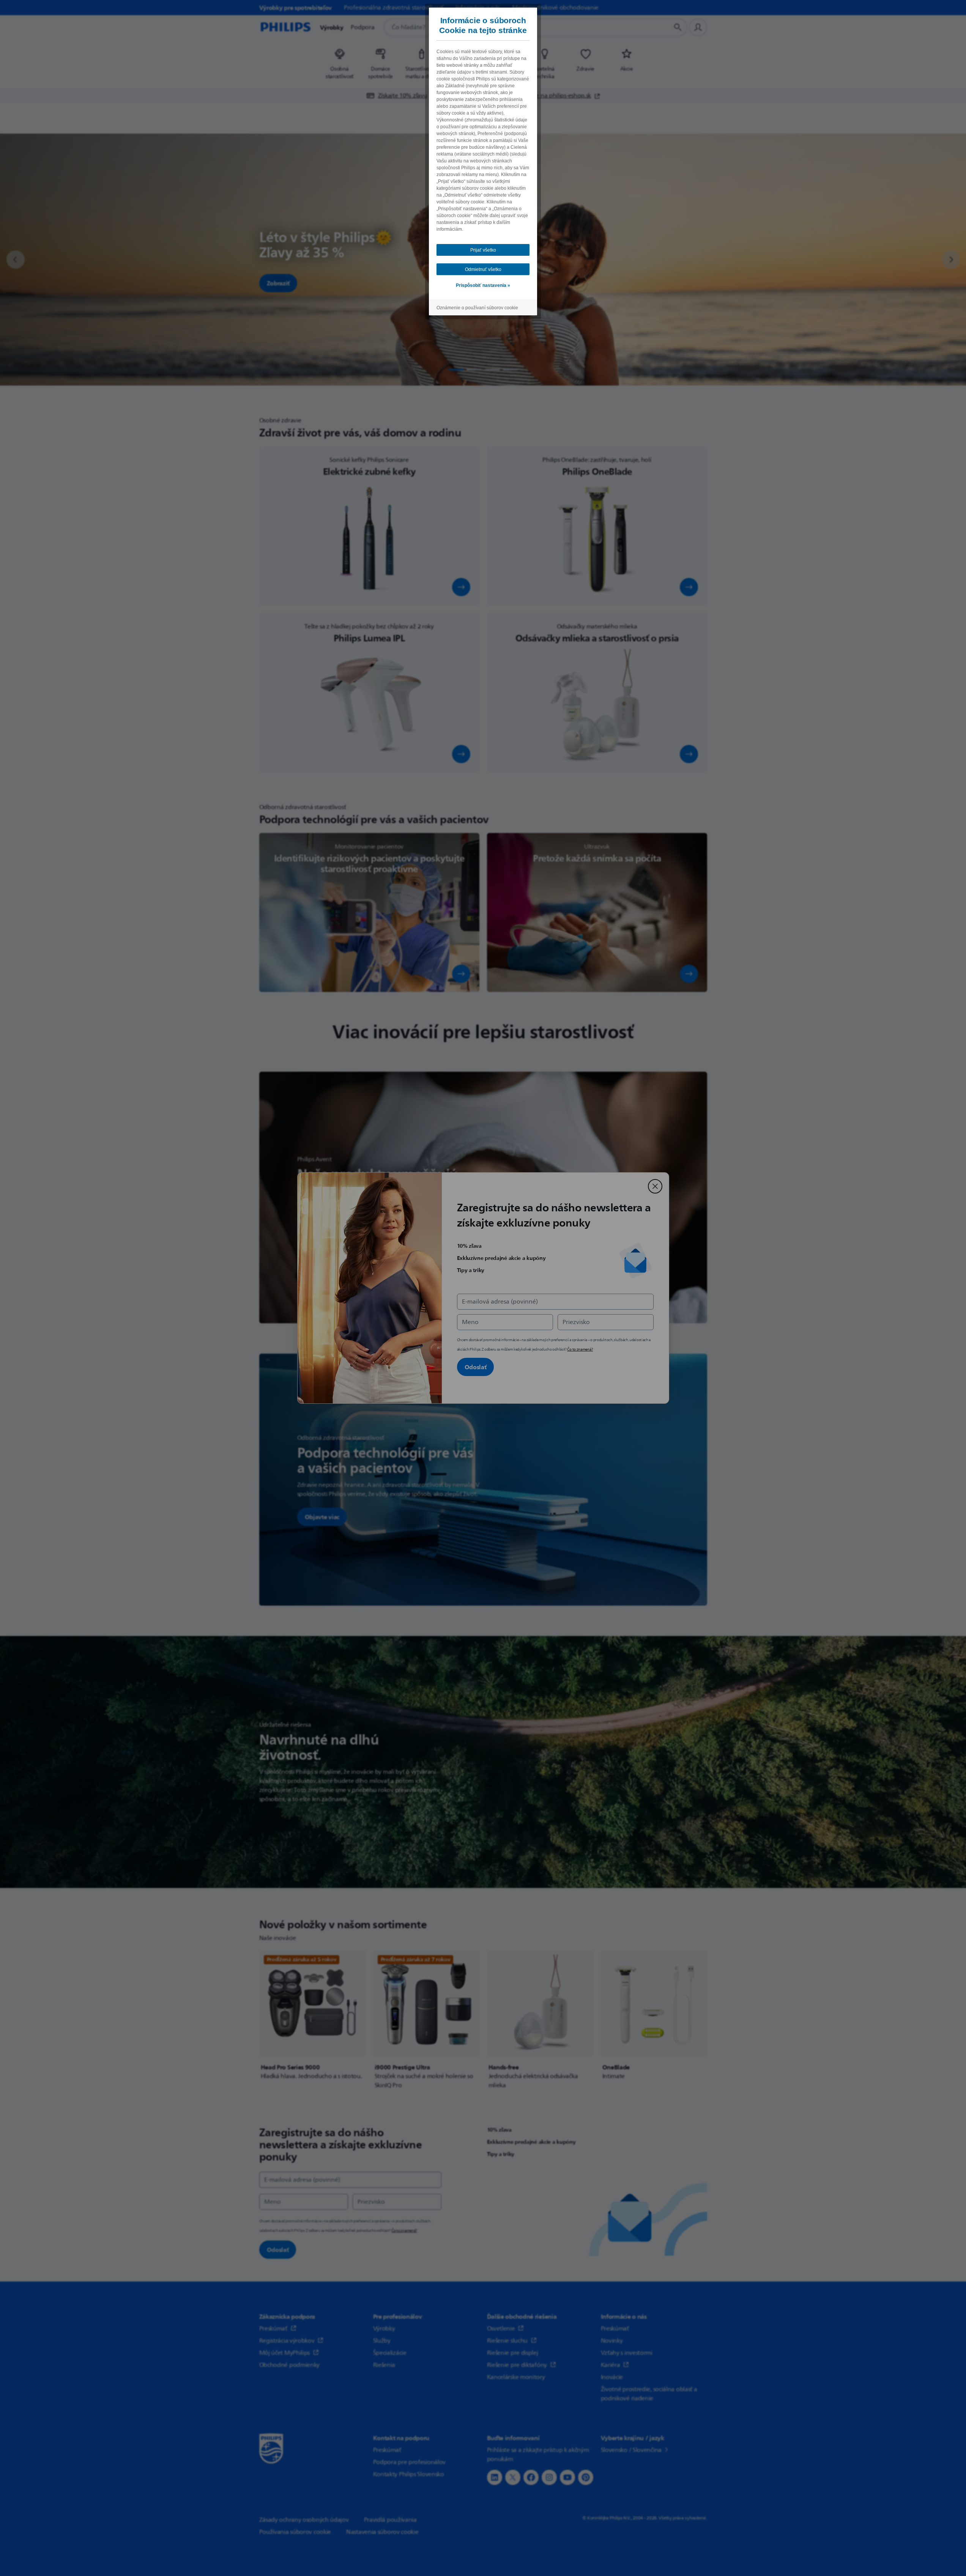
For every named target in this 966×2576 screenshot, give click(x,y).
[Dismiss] (655, 1186)
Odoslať (476, 1367)
